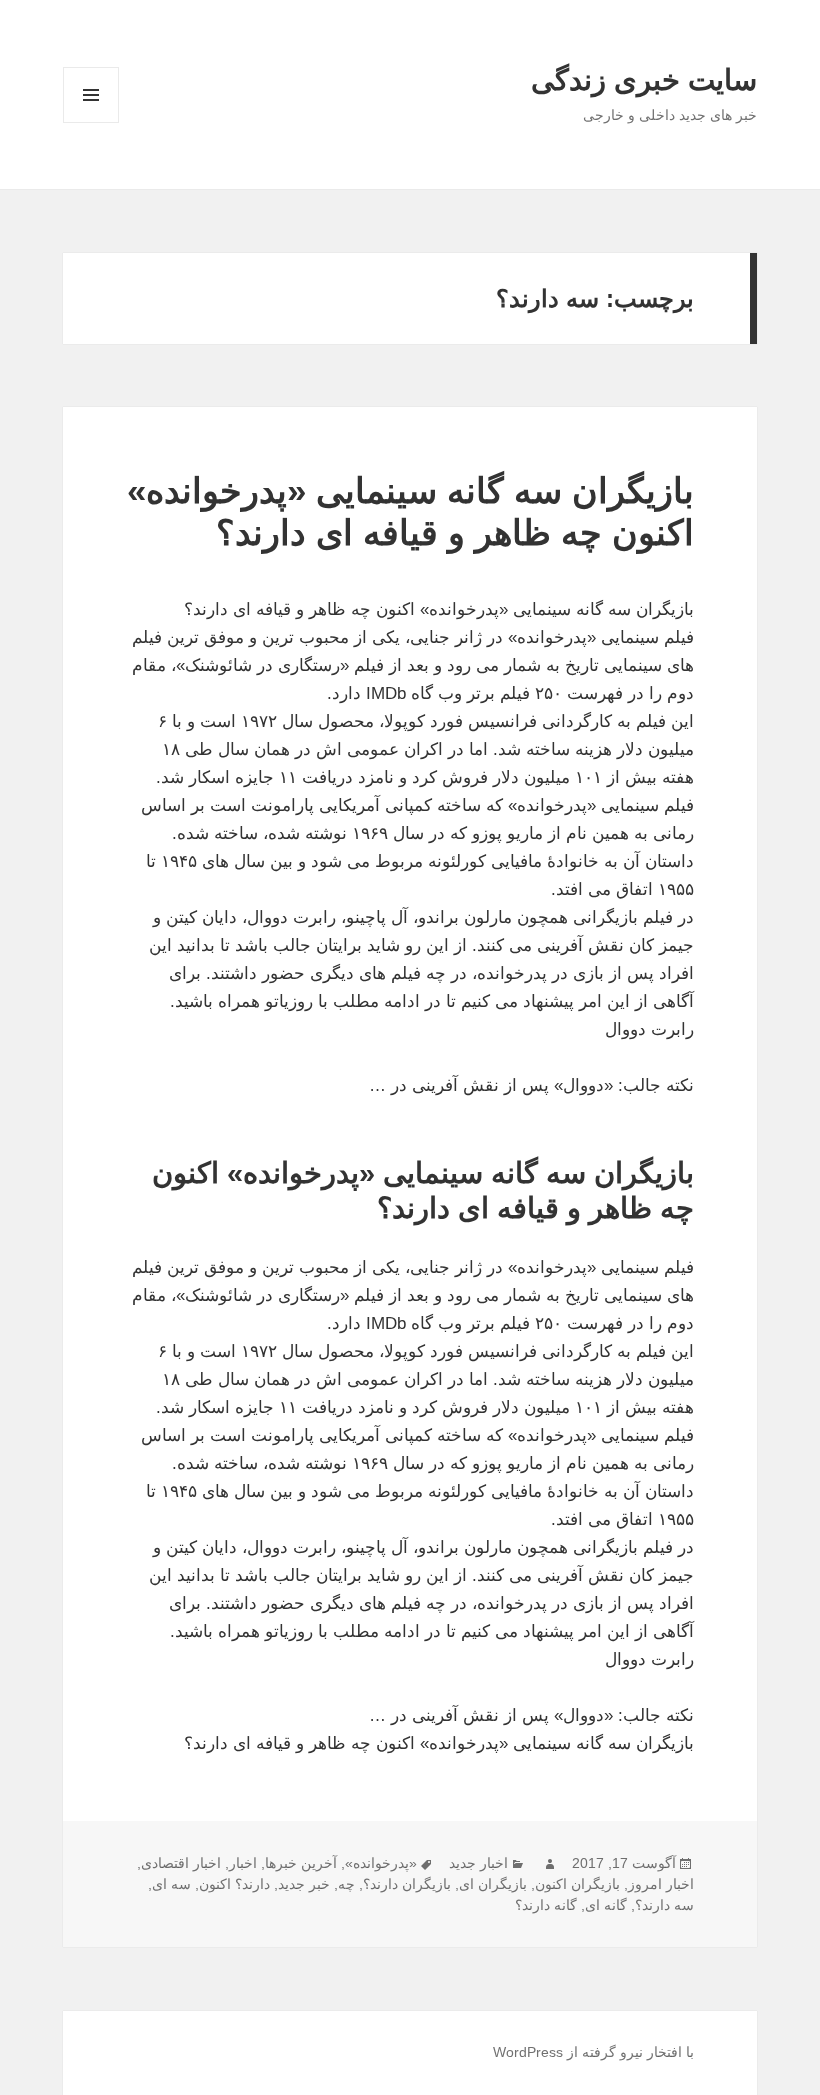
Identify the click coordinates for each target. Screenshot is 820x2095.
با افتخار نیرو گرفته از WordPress (593, 2052)
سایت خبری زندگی (644, 80)
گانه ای (606, 1905)
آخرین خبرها (301, 1863)
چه (346, 1884)
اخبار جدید (478, 1863)
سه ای (171, 1884)
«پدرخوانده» (381, 1863)
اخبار (243, 1863)
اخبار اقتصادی (181, 1863)
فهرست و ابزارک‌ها (91, 122)
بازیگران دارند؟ (407, 1884)
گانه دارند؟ (546, 1905)
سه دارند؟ (664, 1905)
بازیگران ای (493, 1884)
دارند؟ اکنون (234, 1884)
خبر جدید (304, 1884)
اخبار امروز (661, 1884)
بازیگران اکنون (577, 1884)
